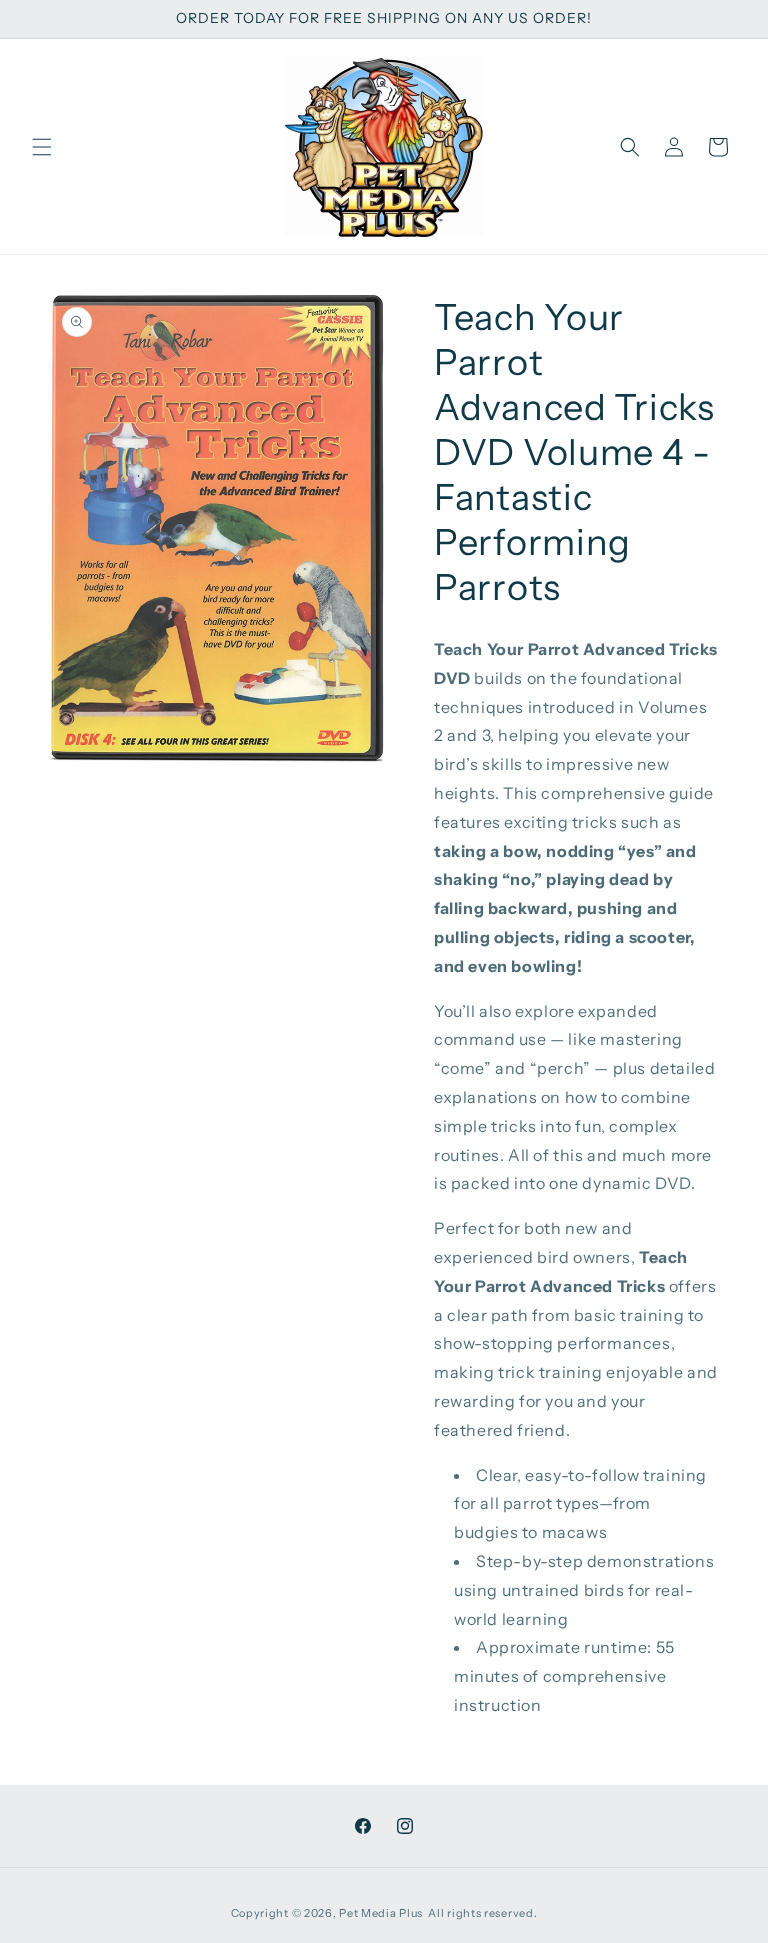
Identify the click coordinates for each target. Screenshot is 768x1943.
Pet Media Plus (381, 1913)
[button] (42, 147)
